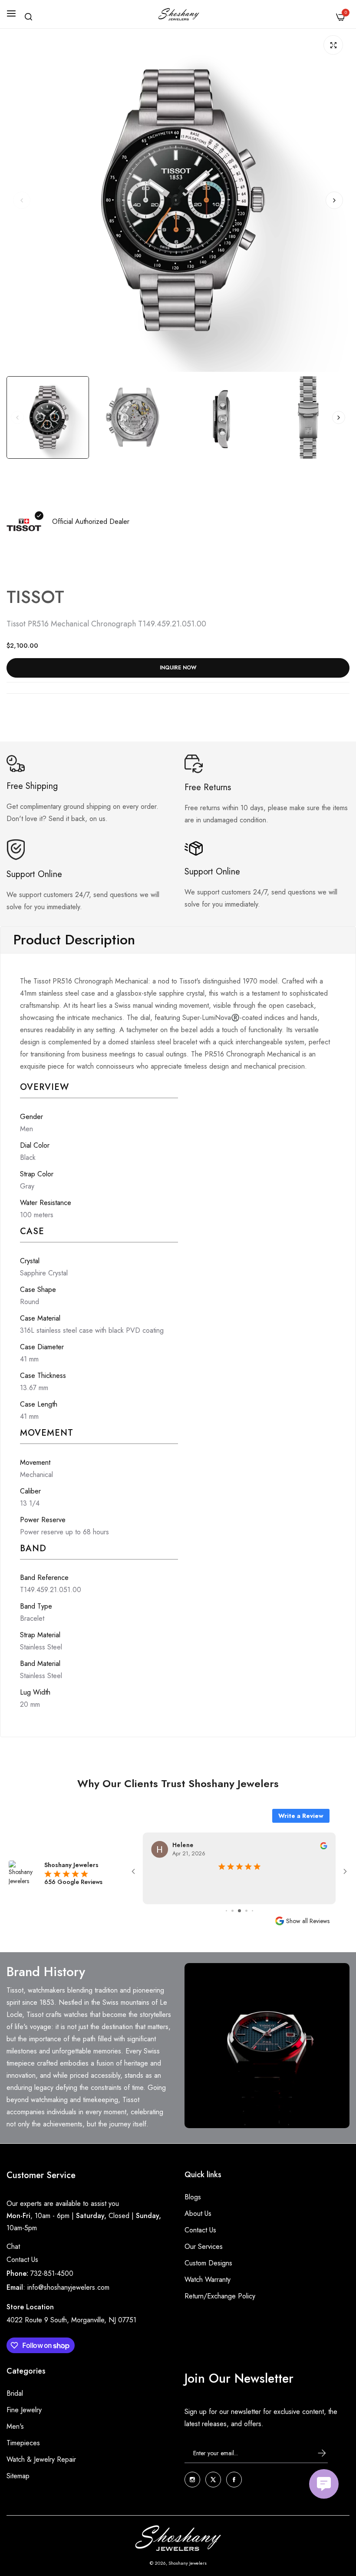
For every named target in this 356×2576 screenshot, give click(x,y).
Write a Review (301, 1816)
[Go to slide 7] (252, 1911)
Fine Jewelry (24, 2410)
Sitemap (18, 2476)
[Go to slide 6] (246, 1911)
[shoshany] (178, 14)
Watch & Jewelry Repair (41, 2459)
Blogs (193, 2197)
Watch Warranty (208, 2280)
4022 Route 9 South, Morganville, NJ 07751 (71, 2320)
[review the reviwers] (323, 1845)
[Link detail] (192, 2480)
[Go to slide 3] (226, 1911)
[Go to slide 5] (239, 1911)
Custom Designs (208, 2263)
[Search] (28, 17)
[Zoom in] (333, 45)
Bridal (15, 2393)
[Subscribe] (314, 2453)
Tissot (35, 597)
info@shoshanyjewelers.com (68, 2287)
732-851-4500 (52, 2273)
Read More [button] (239, 1890)
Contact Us (22, 2260)
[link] (267, 2046)
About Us (198, 2213)
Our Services (204, 2247)
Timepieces (23, 2443)
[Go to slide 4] (232, 1911)
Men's (15, 2426)
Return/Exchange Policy (220, 2296)
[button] (334, 200)
